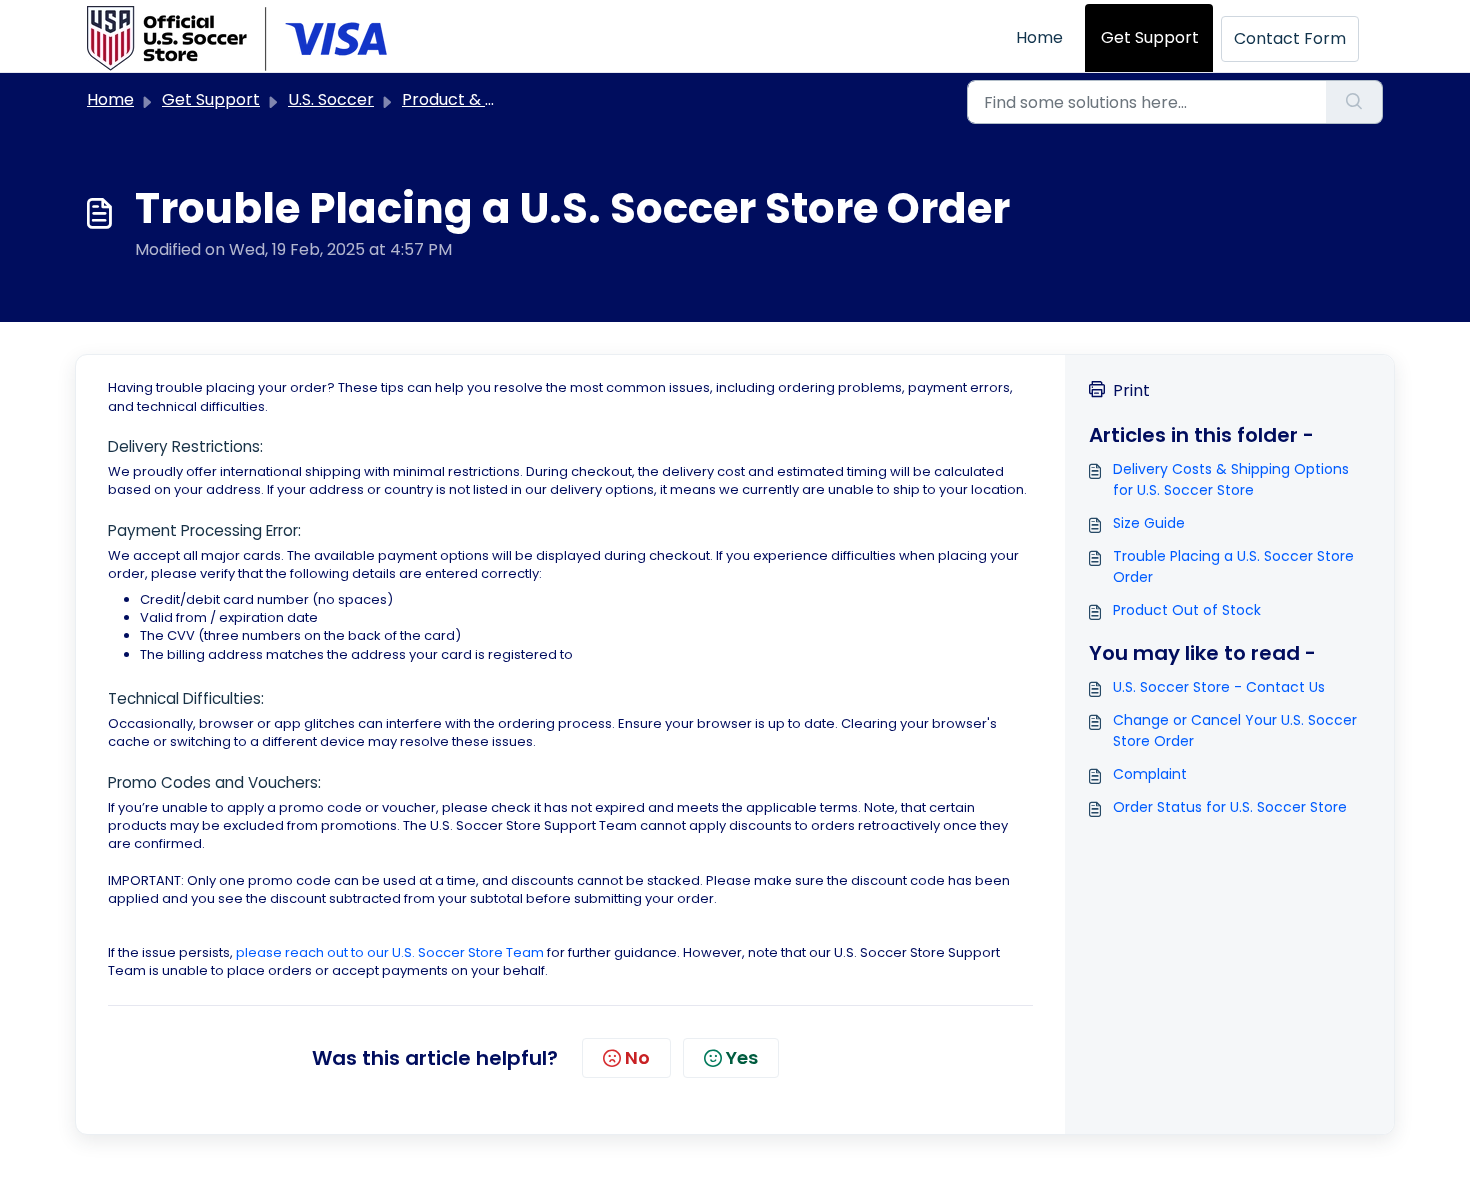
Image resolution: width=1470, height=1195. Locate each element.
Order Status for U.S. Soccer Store (1230, 807)
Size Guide (1149, 523)
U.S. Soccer (331, 99)
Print (1131, 390)
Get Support (1150, 37)
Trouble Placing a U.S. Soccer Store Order (1233, 566)
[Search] (1354, 102)
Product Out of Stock (1187, 610)
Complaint (1150, 774)
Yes (742, 1057)
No (637, 1057)
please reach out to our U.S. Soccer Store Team (390, 952)
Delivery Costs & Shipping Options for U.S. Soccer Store (1231, 479)
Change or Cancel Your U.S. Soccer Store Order (1235, 730)
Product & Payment (479, 99)
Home (1039, 37)
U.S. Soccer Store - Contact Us (1219, 687)
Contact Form (1290, 38)
